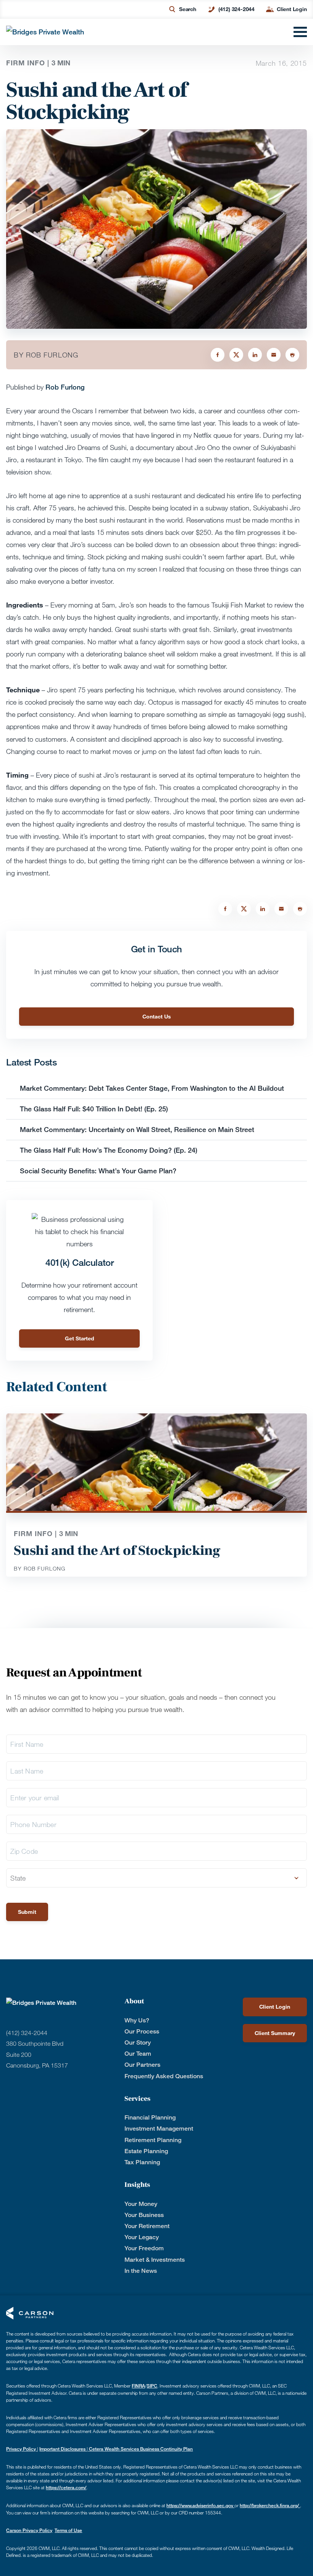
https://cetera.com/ (66, 2487)
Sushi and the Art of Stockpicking (117, 1551)
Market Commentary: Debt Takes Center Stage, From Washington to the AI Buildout (152, 1088)
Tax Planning (142, 2162)
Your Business (144, 2215)
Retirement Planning (153, 2140)
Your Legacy (142, 2237)
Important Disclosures (63, 2449)
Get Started (80, 1338)
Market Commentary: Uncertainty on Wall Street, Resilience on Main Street (137, 1129)
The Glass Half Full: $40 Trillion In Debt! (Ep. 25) (94, 1109)
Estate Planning (146, 2151)
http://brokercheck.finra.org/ (270, 2505)
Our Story (138, 2042)
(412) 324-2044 (236, 9)
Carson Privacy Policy (29, 2530)
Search (188, 9)
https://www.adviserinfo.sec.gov (200, 2505)
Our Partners (142, 2065)
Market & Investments (155, 2260)
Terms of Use (68, 2530)
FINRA (138, 2386)
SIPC (152, 2386)
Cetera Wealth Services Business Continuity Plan (140, 2449)
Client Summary (275, 2033)
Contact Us (157, 1016)
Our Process (142, 2031)
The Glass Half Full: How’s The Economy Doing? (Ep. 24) (109, 1150)
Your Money (141, 2204)
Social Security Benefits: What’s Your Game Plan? (99, 1171)
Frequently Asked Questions (164, 2076)
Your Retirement (147, 2226)
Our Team (138, 2054)
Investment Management (159, 2129)
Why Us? (137, 2020)
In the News (141, 2271)
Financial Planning (150, 2117)
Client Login (292, 9)
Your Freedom (144, 2248)
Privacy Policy (22, 2449)
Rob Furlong (65, 387)
